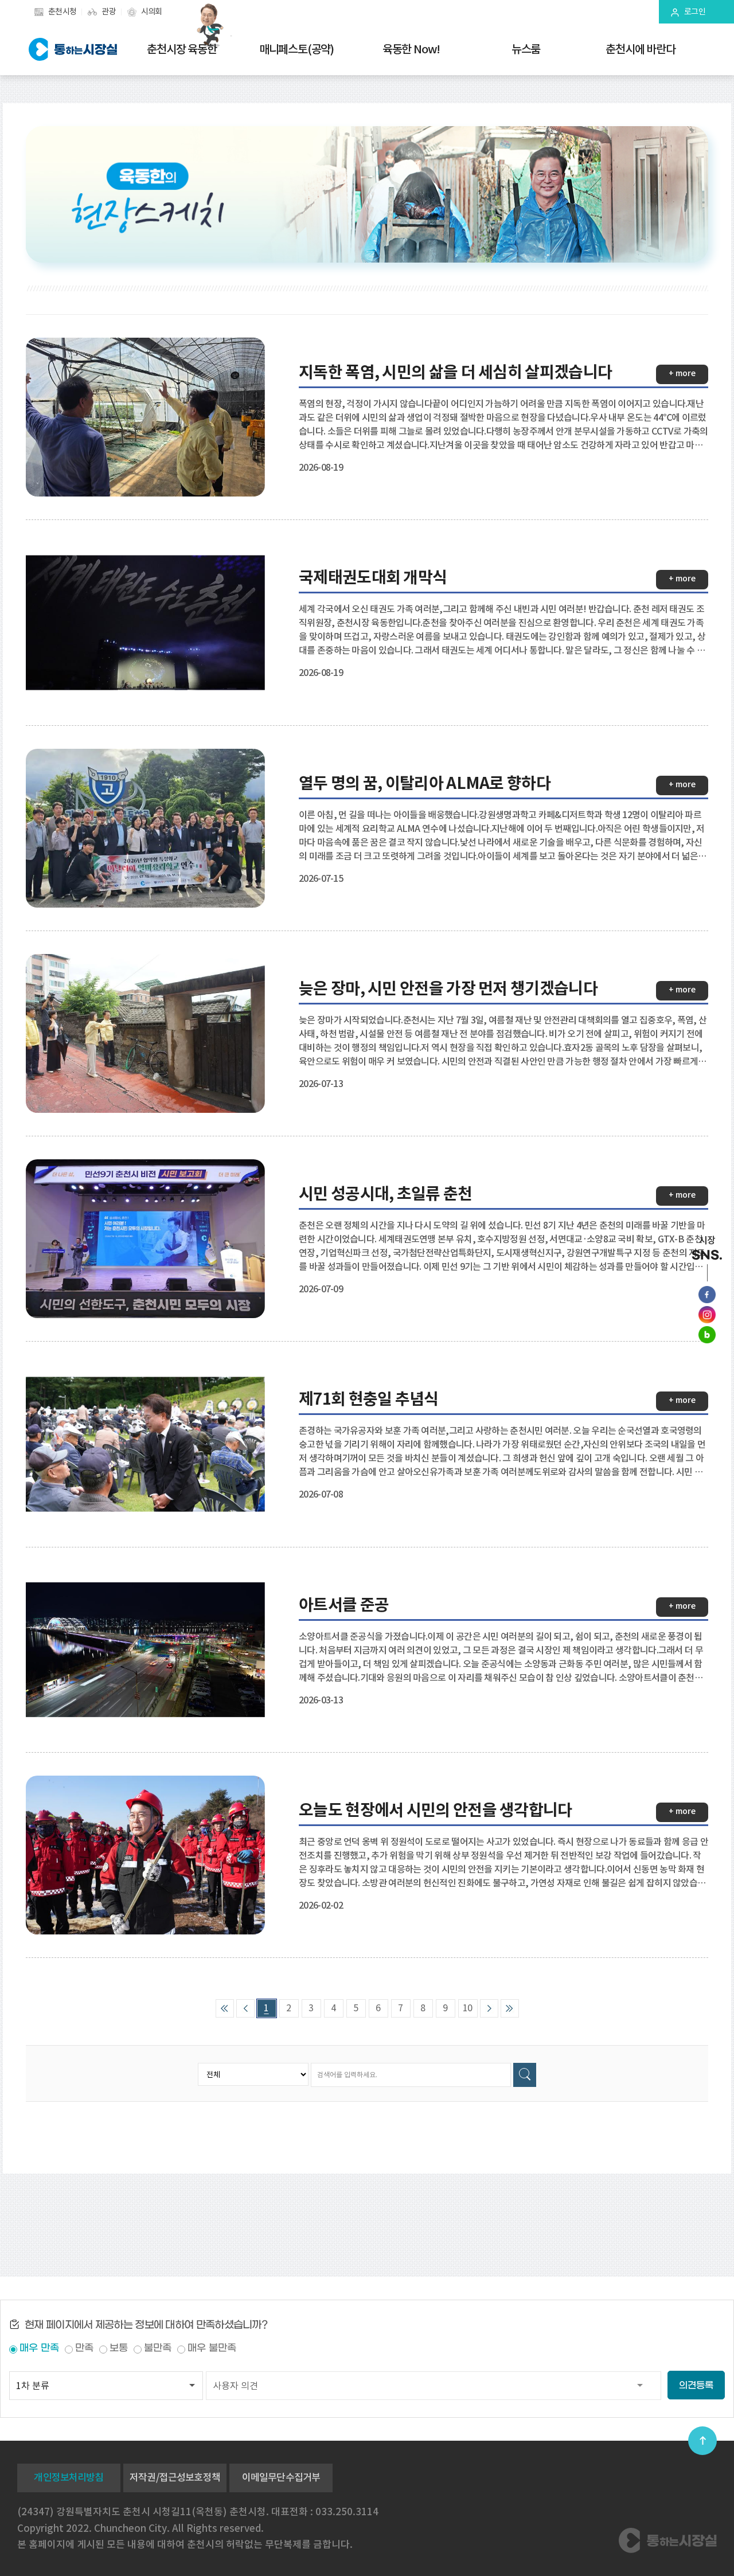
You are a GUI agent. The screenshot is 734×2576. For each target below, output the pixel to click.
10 (468, 2008)
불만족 (158, 2348)
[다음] (489, 2008)
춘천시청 (62, 11)
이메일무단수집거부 (281, 2477)
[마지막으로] (510, 2008)
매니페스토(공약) (296, 49)
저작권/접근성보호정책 (175, 2477)
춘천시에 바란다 (640, 49)
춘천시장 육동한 (181, 49)
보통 (119, 2348)
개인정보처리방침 (69, 2477)
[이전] (245, 2008)
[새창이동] (707, 1295)
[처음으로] (225, 2008)
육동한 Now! (411, 49)
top (702, 2441)
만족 (84, 2348)
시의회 (152, 11)
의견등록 (696, 2385)
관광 (109, 11)
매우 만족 (39, 2348)
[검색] (525, 2075)
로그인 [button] (695, 11)
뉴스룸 (526, 49)
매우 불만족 (212, 2348)
